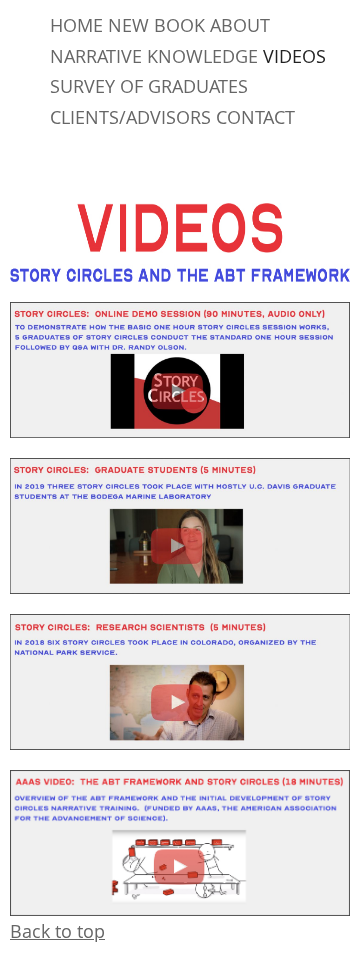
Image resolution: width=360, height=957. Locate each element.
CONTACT (255, 117)
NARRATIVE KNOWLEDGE (154, 56)
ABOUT (240, 25)
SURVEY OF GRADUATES (149, 86)
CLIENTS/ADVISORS (130, 117)
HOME (76, 25)
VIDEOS (294, 56)
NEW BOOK (156, 25)
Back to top (57, 931)
